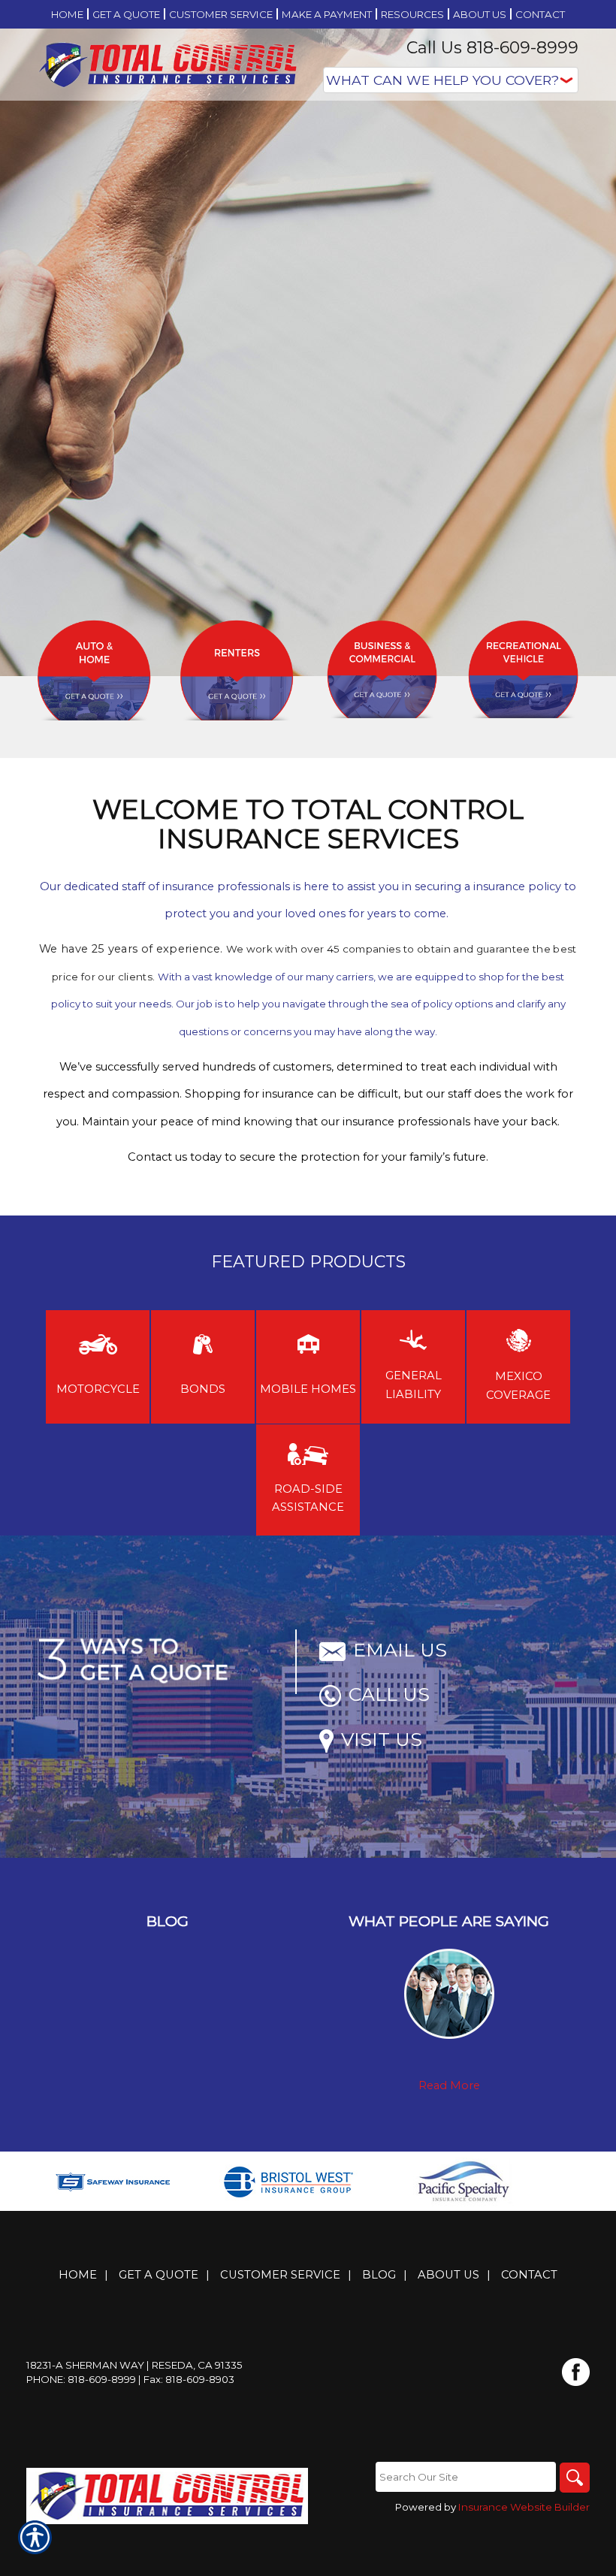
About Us (448, 2275)
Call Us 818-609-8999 (492, 48)
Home (78, 2275)
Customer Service (280, 2275)
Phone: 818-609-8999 (81, 2379)
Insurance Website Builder (524, 2507)
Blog (379, 2275)
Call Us (389, 1694)
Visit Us (382, 1739)
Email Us (400, 1650)
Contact (529, 2275)
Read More (449, 2085)
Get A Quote (159, 2275)
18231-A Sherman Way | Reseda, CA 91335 (134, 2365)
